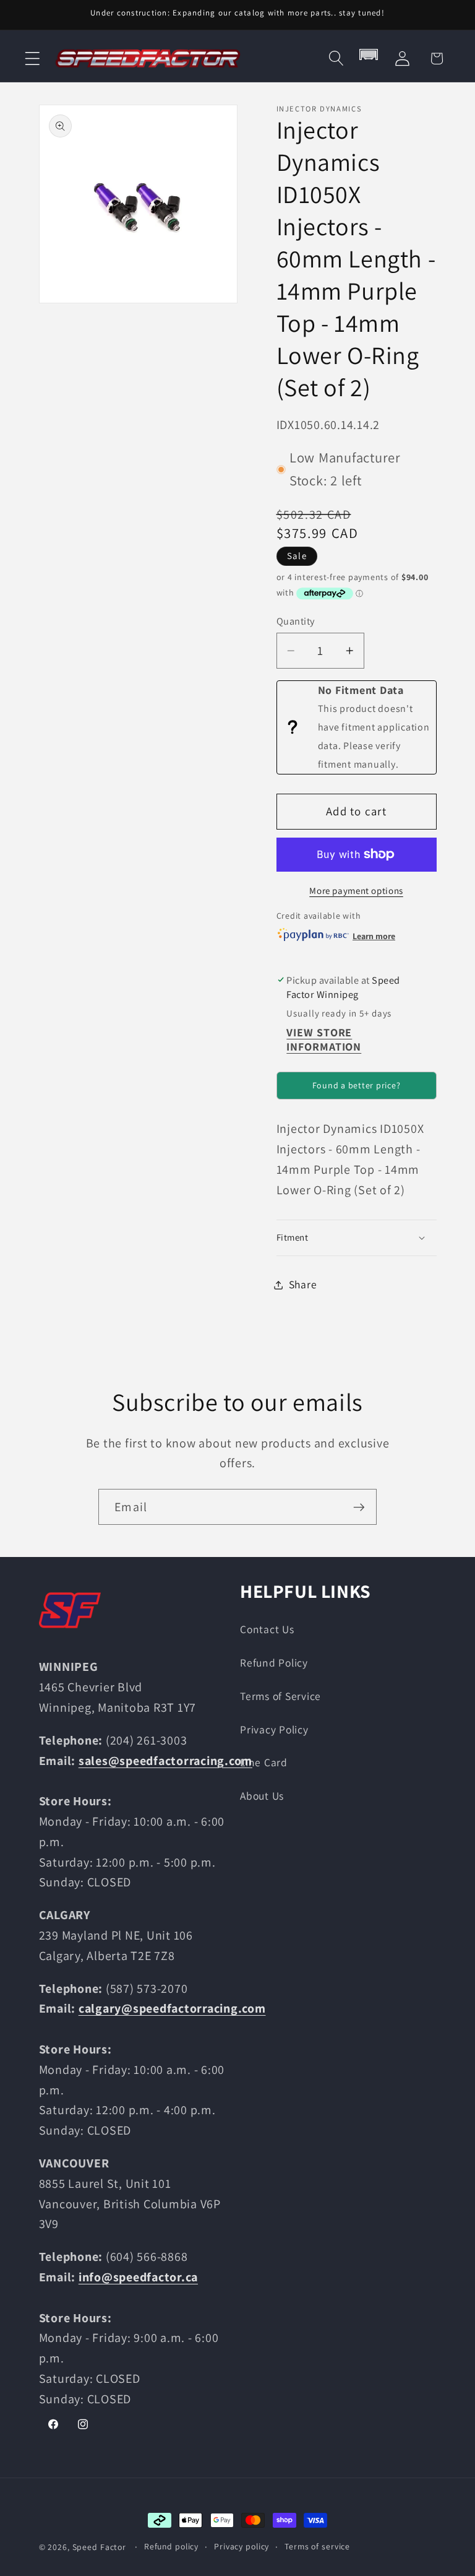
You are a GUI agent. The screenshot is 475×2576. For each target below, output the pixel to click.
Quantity (296, 621)
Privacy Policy (274, 1729)
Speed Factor (100, 2547)
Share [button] (303, 1284)
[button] (32, 59)
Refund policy (171, 2546)
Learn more (374, 936)
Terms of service (317, 2546)
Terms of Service (280, 1696)
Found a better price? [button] (357, 1085)
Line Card (264, 1762)
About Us (262, 1796)
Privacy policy (242, 2546)
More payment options (356, 891)
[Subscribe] (359, 1507)
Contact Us (267, 1629)
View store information (324, 1039)
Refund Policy (274, 1663)
